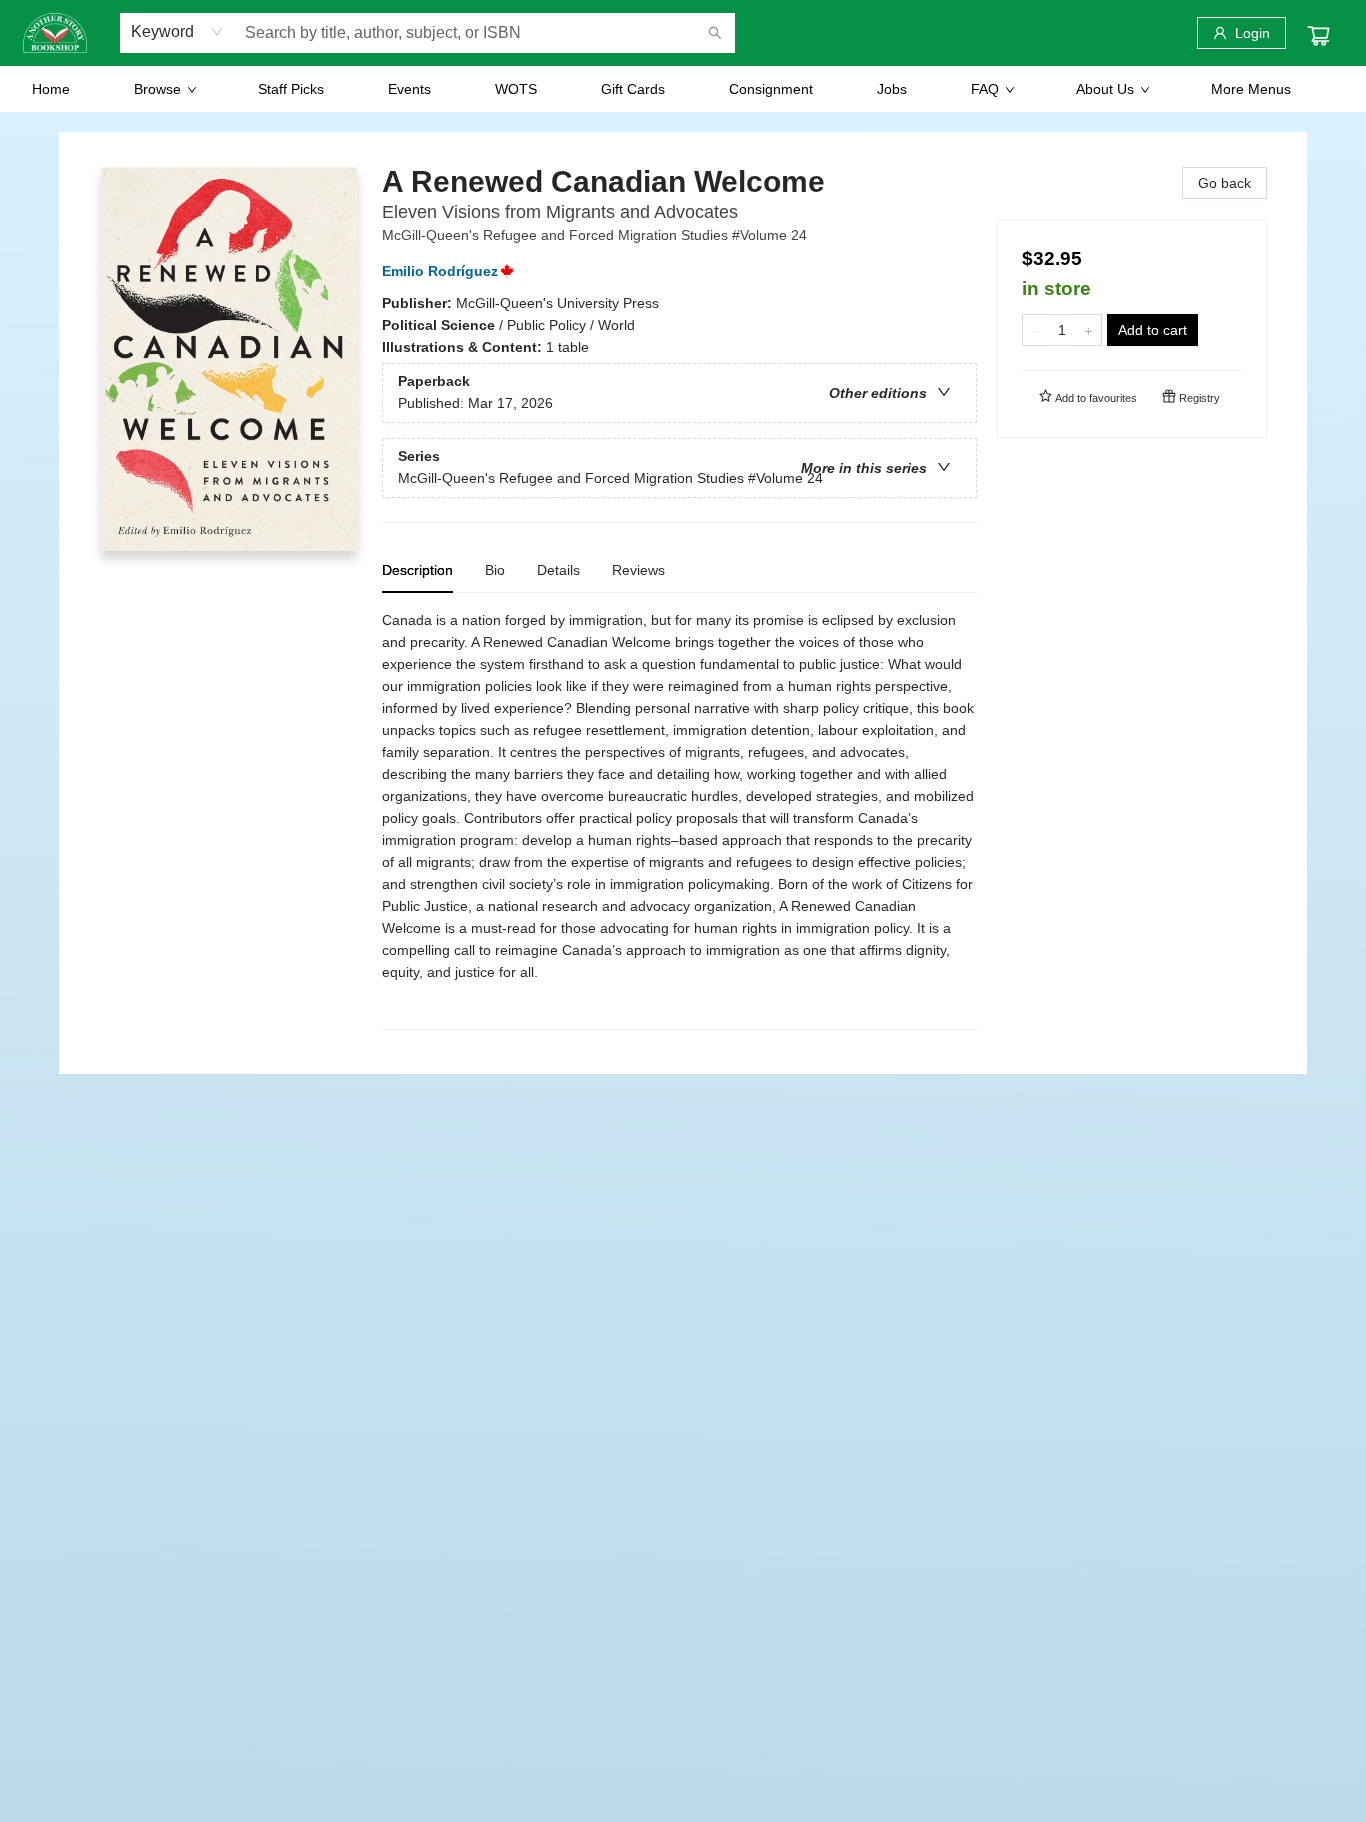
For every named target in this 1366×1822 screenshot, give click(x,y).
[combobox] (177, 32)
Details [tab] (558, 570)
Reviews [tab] (638, 570)
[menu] (683, 89)
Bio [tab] (495, 570)
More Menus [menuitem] (1251, 89)
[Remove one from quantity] (1035, 330)
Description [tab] (417, 570)
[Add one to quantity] (1088, 330)
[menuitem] (51, 89)
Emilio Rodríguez (440, 271)
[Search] (715, 33)
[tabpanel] (679, 819)
